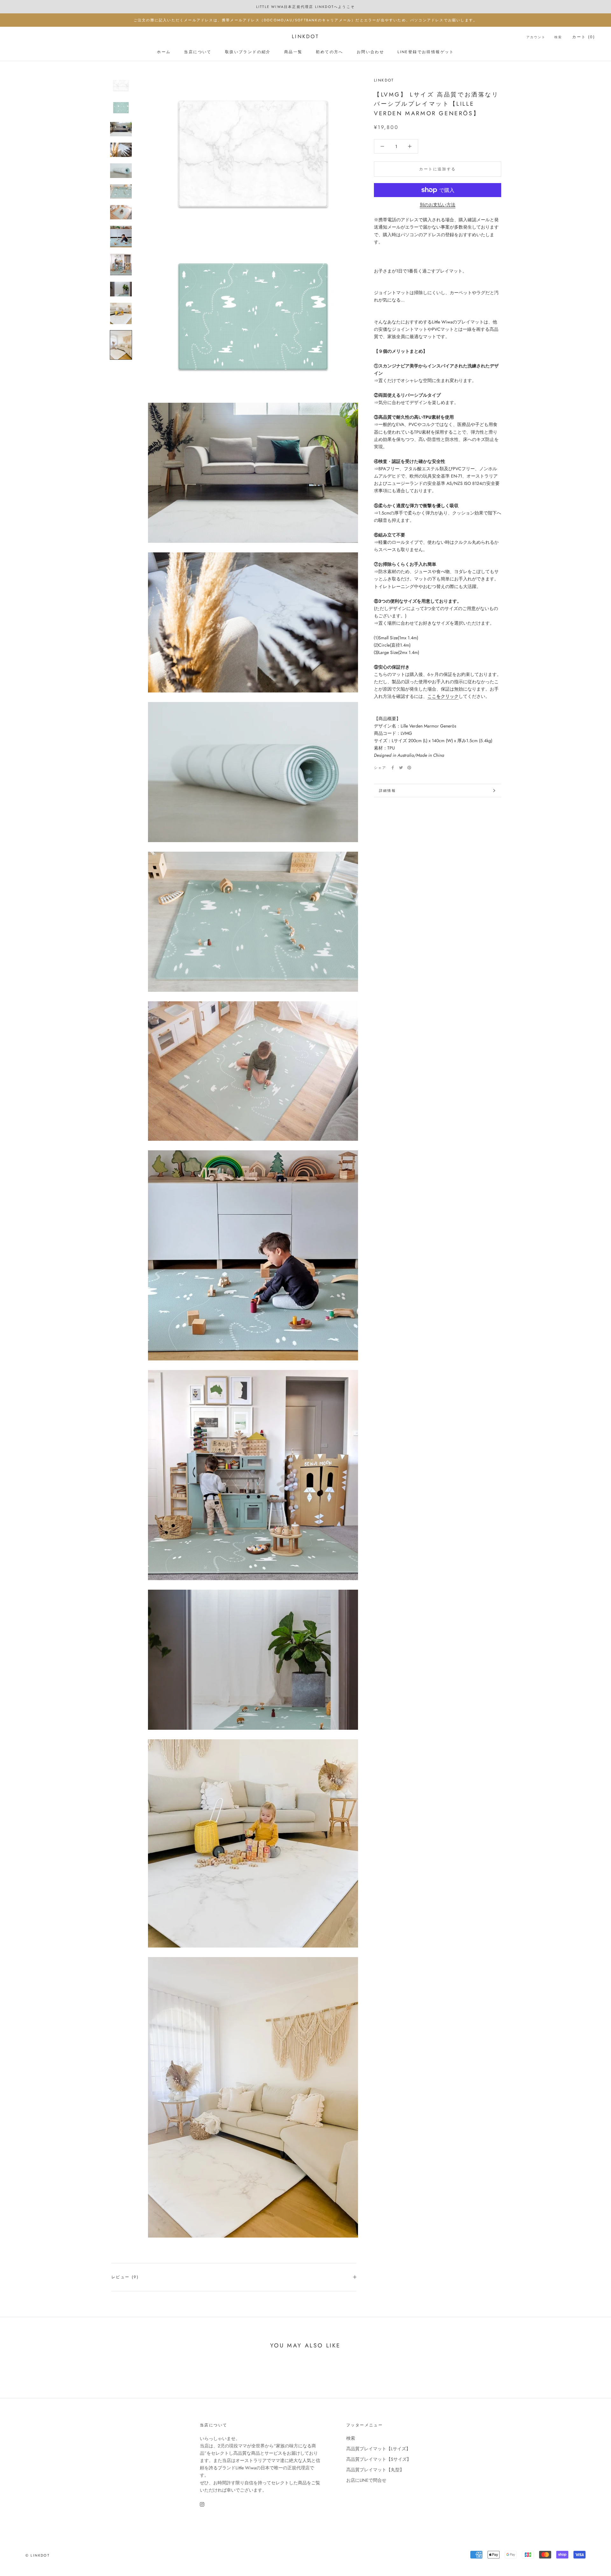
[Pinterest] (409, 768)
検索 (558, 37)
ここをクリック (443, 696)
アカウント (536, 37)
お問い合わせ (370, 52)
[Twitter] (401, 768)
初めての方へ (329, 52)
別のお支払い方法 (438, 205)
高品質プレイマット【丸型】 (375, 2470)
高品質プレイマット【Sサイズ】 (379, 2459)
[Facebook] (393, 768)
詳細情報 (387, 791)
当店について (198, 52)
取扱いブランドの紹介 (248, 52)
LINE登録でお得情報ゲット (426, 52)
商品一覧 (293, 52)
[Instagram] (202, 2504)
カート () (584, 37)
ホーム (164, 52)
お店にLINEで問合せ (366, 2480)
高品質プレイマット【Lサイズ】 (378, 2449)
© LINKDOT (38, 2555)
